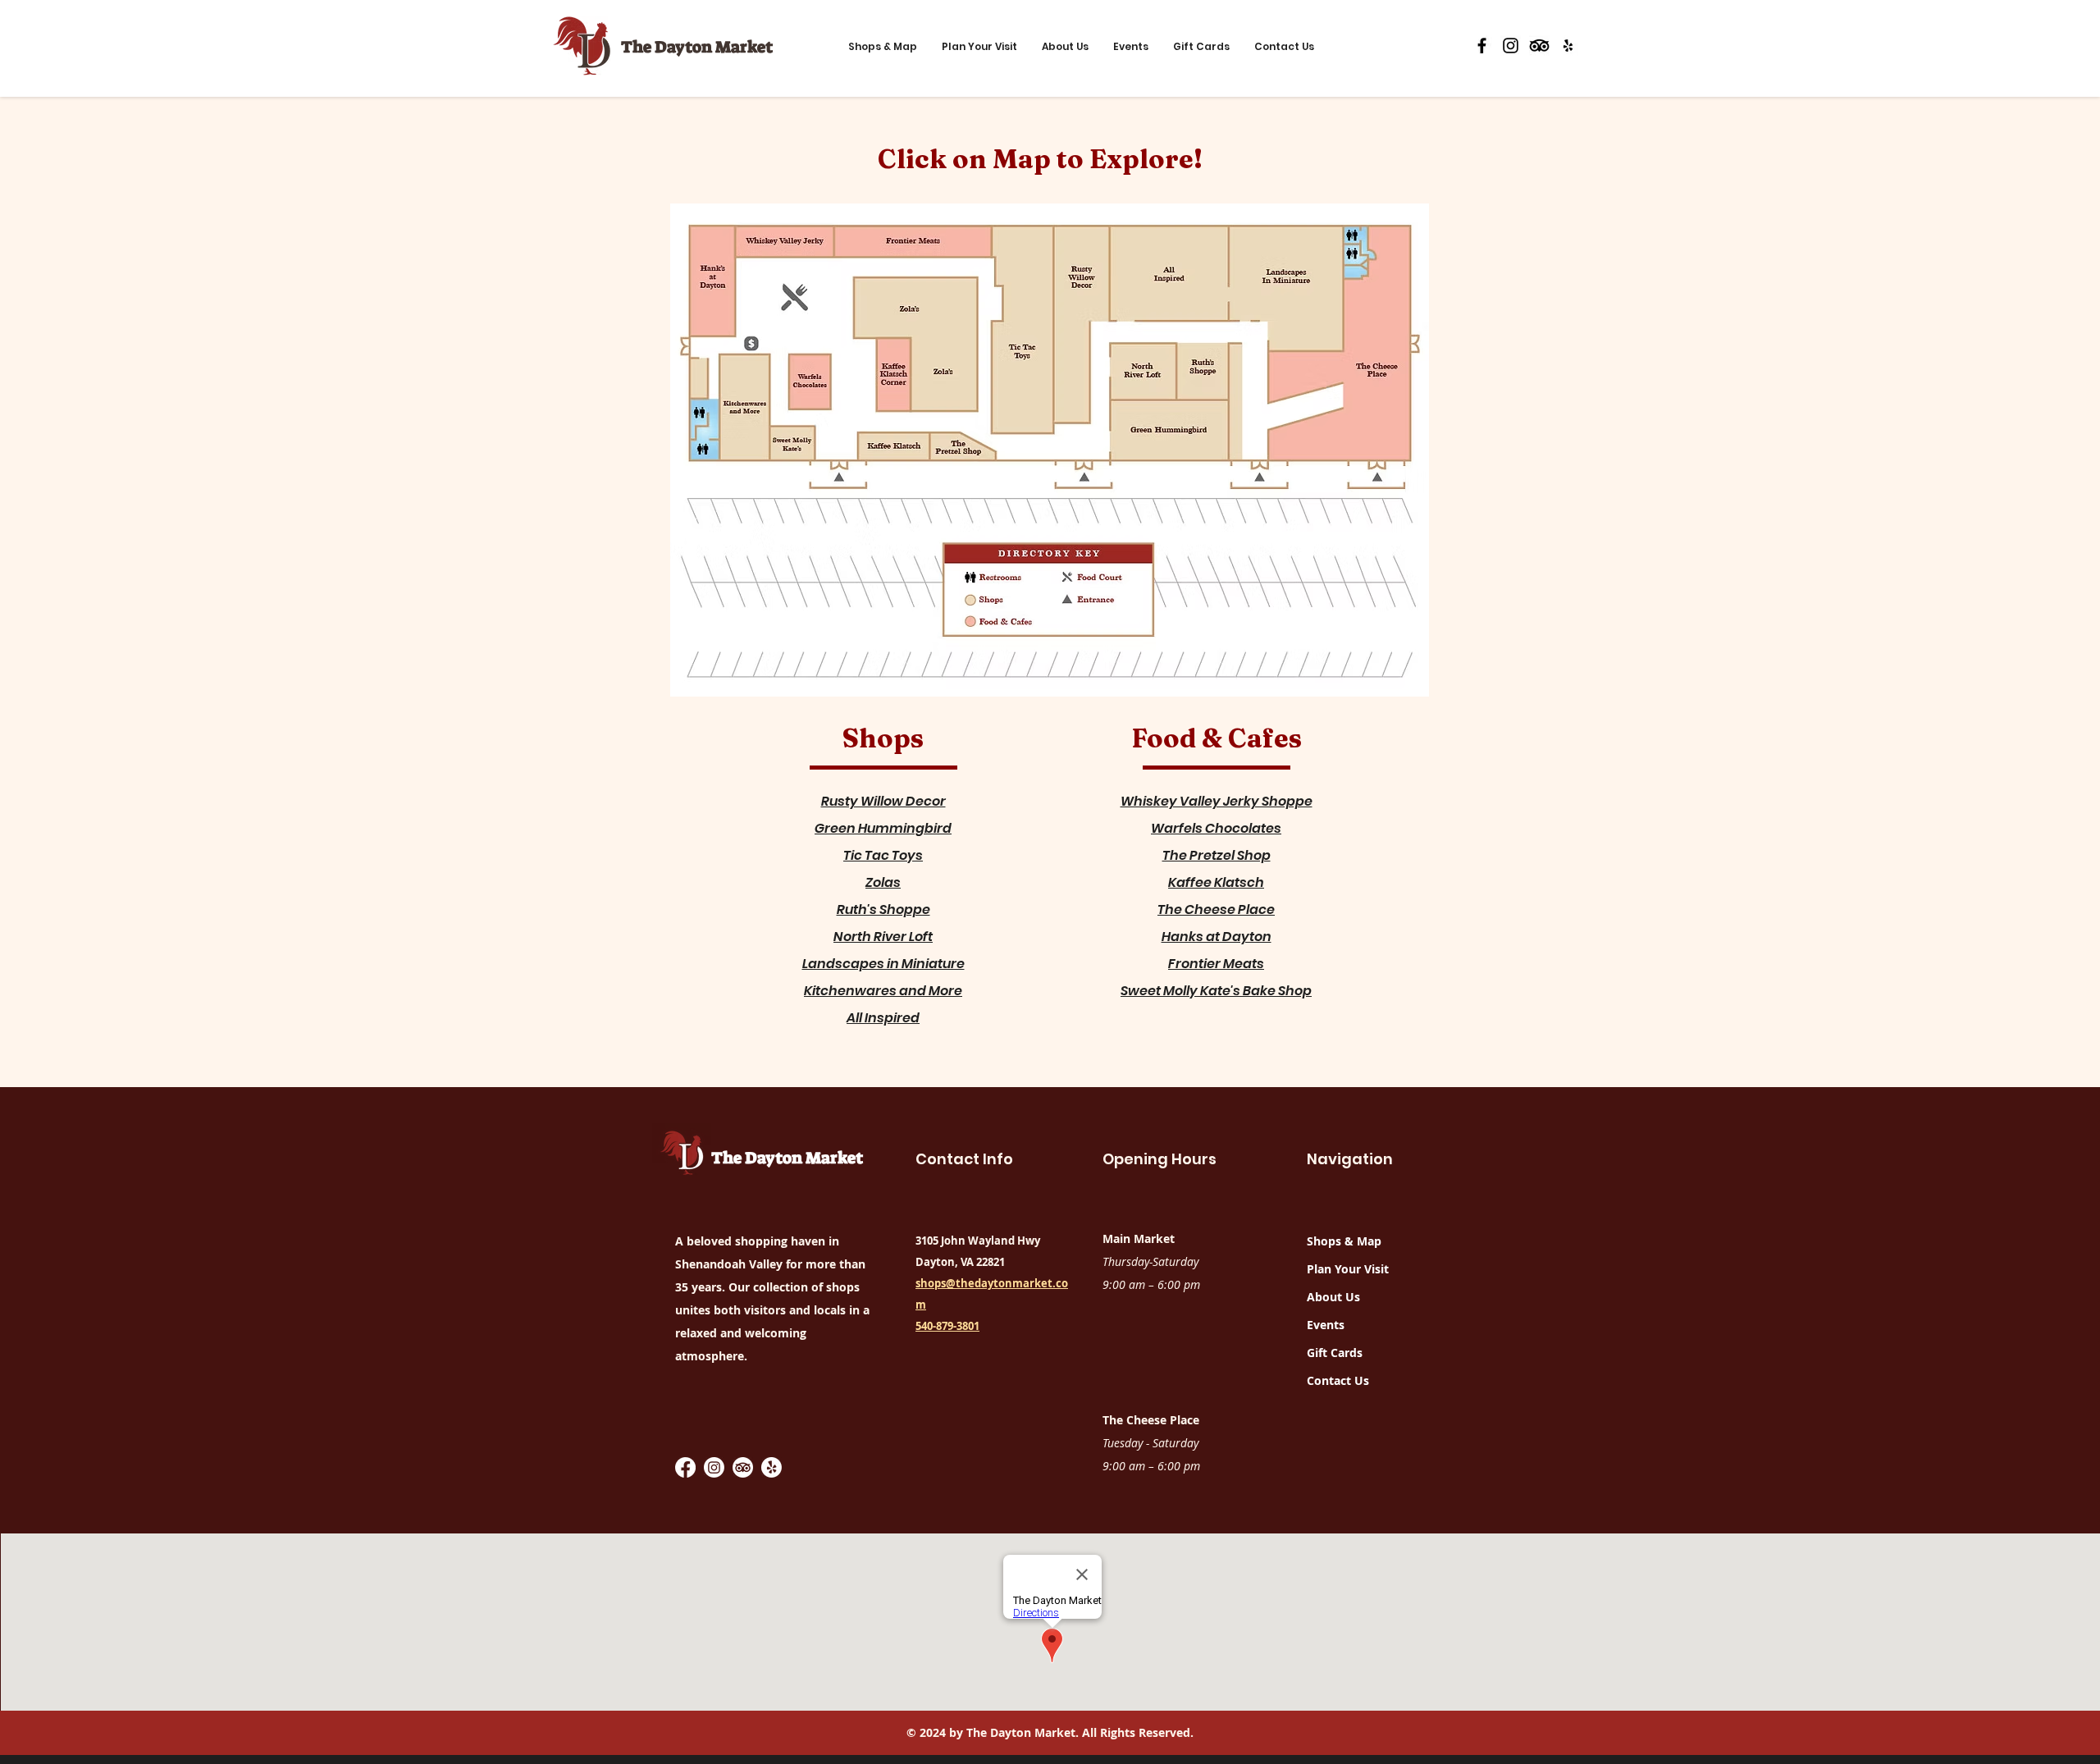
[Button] (712, 282)
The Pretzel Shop (1217, 855)
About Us (1333, 1297)
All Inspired (883, 1018)
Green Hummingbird (883, 828)
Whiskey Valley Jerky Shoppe (1217, 801)
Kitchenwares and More (883, 991)
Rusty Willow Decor (883, 801)
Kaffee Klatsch (1216, 882)
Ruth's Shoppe (883, 909)
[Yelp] (1568, 46)
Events (1326, 1325)
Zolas (883, 882)
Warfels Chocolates (1216, 828)
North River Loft (883, 937)
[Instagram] (1511, 46)
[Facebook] (1482, 46)
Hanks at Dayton (1217, 937)
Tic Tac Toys (883, 855)
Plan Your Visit (1348, 1269)
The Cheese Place (1216, 909)
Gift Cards (1335, 1353)
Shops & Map (1344, 1241)
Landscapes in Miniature (883, 964)
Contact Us (1338, 1380)
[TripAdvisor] (1539, 46)
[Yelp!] (772, 1467)
